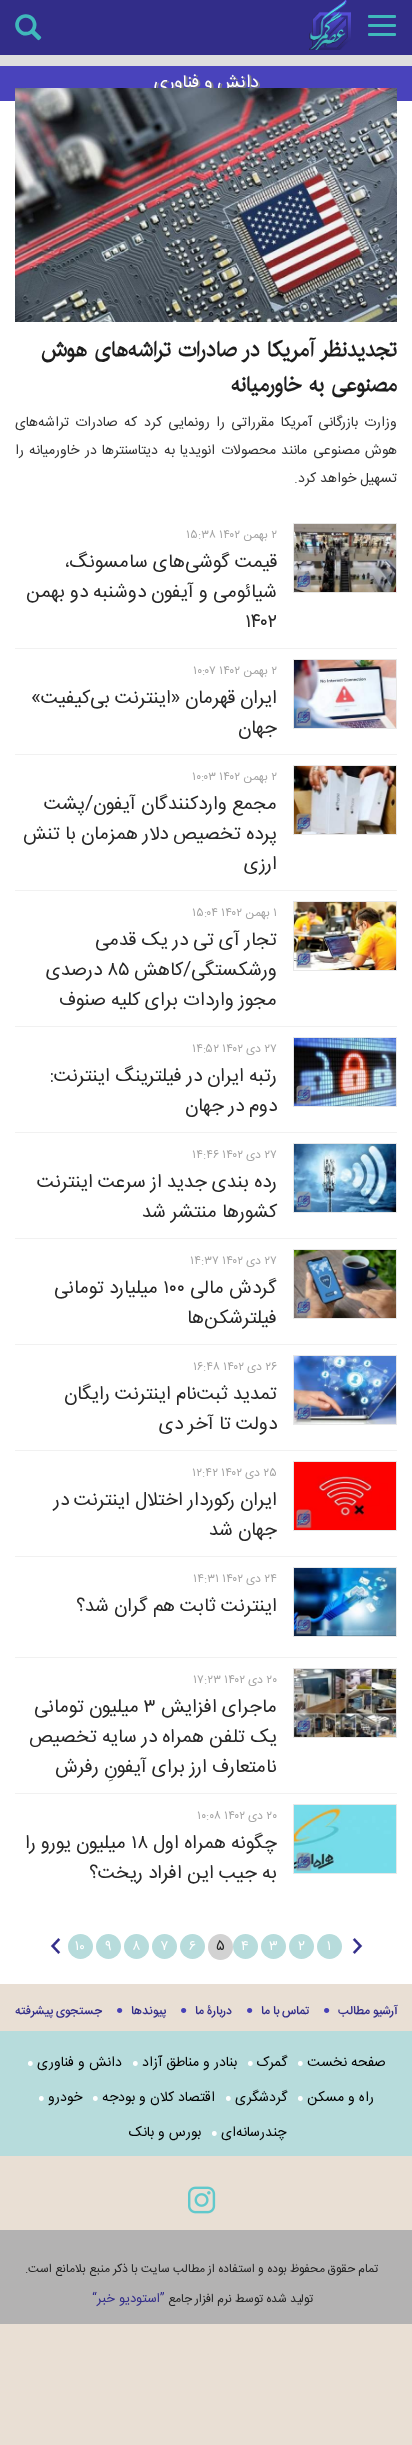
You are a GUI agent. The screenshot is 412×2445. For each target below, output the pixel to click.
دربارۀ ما (213, 2011)
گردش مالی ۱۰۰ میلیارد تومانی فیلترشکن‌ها (165, 1304)
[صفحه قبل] (357, 1946)
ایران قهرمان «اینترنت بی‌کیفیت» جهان (154, 714)
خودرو (65, 2098)
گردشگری (261, 2098)
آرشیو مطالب (368, 2011)
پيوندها (148, 2011)
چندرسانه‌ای (253, 2133)
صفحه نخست (346, 2063)
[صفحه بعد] (55, 1946)
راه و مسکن (340, 2098)
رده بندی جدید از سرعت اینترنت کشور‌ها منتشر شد (157, 1198)
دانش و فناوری (79, 2063)
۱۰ (80, 1947)
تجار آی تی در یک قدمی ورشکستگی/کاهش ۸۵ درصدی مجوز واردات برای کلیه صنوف (161, 971)
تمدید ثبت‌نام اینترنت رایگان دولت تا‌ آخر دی (170, 1410)
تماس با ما (285, 2011)
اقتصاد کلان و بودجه (158, 2098)
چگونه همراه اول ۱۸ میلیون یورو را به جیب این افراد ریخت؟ (151, 1859)
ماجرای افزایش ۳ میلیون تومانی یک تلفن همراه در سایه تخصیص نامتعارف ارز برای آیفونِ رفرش (153, 1738)
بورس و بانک (165, 2133)
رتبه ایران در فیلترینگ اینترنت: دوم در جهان (163, 1092)
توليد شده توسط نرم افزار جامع (202, 2299)
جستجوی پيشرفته (58, 2011)
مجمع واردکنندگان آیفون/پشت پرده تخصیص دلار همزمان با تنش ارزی (150, 835)
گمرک (272, 2063)
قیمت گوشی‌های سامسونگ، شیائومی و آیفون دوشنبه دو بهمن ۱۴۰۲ (151, 593)
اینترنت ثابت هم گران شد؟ (176, 1607)
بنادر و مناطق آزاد (189, 2063)
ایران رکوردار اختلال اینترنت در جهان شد (165, 1516)
